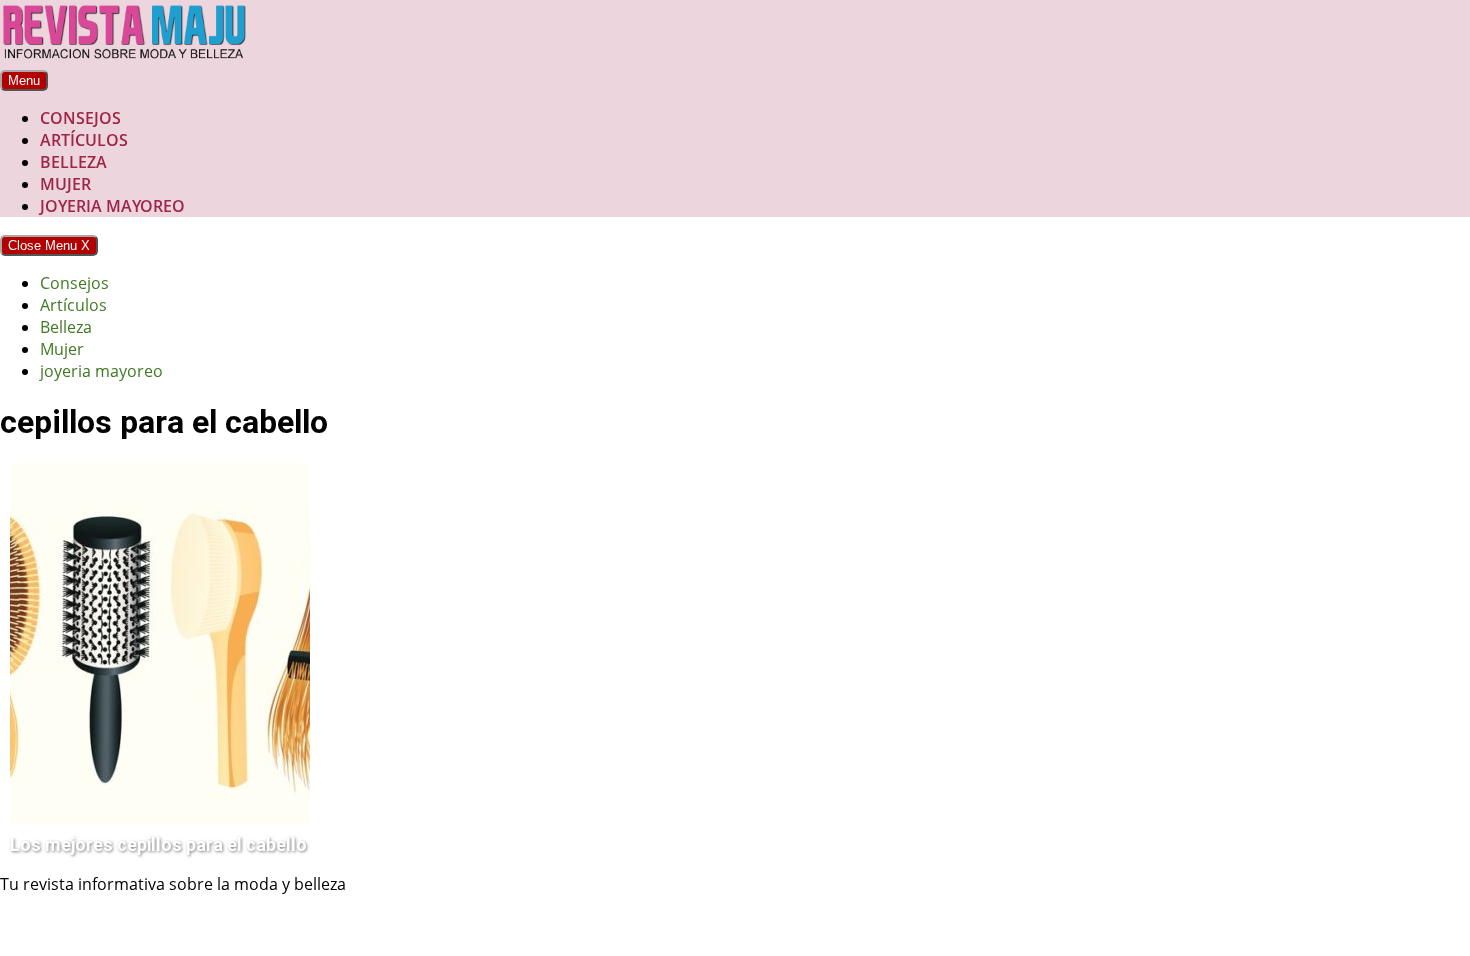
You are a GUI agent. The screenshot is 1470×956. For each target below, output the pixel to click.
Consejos (80, 118)
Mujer (65, 184)
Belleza (73, 162)
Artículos (84, 140)
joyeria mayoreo (112, 206)
